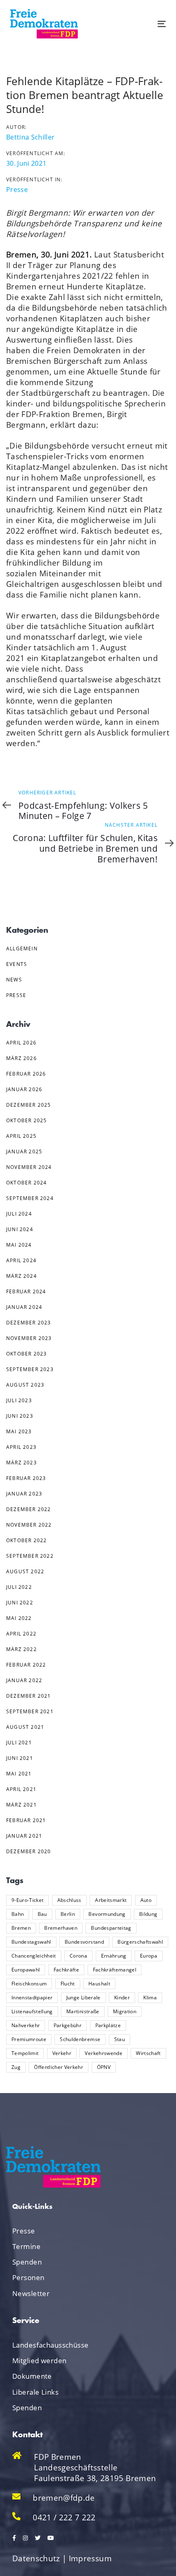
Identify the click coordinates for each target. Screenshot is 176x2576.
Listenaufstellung (32, 2011)
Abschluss (69, 1900)
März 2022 (21, 1649)
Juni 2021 (20, 1758)
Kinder (122, 1997)
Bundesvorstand (84, 1942)
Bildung (148, 1914)
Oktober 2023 (26, 1354)
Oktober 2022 (26, 1540)
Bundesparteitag (111, 1928)
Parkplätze (108, 2025)
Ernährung (114, 1956)
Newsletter (31, 2293)
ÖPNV (104, 2067)
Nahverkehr (26, 2025)
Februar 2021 (26, 1820)
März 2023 (21, 1463)
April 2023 (21, 1447)
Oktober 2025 (26, 1120)
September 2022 (30, 1556)
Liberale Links (35, 2392)
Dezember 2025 (29, 1105)
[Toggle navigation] (140, 24)
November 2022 (29, 1525)
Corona (78, 1956)
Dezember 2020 (29, 1851)
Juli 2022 (19, 1587)
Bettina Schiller (30, 137)
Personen (28, 2277)
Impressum (90, 2558)
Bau (42, 1914)
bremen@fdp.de (64, 2498)
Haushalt (99, 1984)
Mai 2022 (19, 1618)
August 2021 (25, 1727)
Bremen (21, 1928)
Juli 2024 (19, 1214)
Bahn (18, 1914)
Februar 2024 (26, 1291)
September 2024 (30, 1198)
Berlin (68, 1914)
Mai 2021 (19, 1774)
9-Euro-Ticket (27, 1900)
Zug (16, 2067)
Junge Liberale (83, 1997)
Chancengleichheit (34, 1956)
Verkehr (62, 2053)
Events (17, 964)
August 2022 (25, 1571)
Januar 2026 (24, 1089)
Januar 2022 (24, 1680)
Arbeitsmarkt (111, 1900)
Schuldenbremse (80, 2039)
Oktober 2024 (26, 1183)
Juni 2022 (20, 1603)
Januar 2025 (24, 1152)
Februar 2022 (26, 1665)
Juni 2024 (20, 1229)
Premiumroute (29, 2039)
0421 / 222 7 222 (64, 2517)
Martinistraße (83, 2011)
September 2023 (30, 1369)
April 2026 (21, 1043)
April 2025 (21, 1136)
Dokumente (32, 2376)
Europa (149, 1956)
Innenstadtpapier (32, 1997)
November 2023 (29, 1338)
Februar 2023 (26, 1478)
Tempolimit (25, 2053)
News (14, 980)
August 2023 (25, 1385)
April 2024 (21, 1260)
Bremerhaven (61, 1928)
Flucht (68, 1984)
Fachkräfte (66, 1970)
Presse (17, 189)
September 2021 (30, 1711)
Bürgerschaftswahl (140, 1942)
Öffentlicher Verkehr (59, 2067)
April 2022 (21, 1634)
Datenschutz (36, 2558)
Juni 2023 (20, 1416)
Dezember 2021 (29, 1696)
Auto (146, 1900)
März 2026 (21, 1058)
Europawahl (26, 1970)
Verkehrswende (103, 2053)
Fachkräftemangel (115, 1970)
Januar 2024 (24, 1307)
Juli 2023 (19, 1400)
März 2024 (21, 1276)
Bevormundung (107, 1914)
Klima (150, 1997)
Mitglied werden (39, 2361)
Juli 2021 (19, 1743)
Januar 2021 (24, 1836)
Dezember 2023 (29, 1323)
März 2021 (21, 1805)
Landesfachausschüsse (51, 2345)
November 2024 (29, 1167)
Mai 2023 (19, 1431)
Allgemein (22, 949)
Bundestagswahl (31, 1942)
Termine (26, 2246)
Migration (125, 2011)
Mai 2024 (19, 1245)
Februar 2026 (26, 1074)
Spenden (27, 2262)
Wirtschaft (148, 2053)
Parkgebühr (68, 2025)
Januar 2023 (24, 1494)
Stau (120, 2039)
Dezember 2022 (29, 1509)
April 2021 (21, 1789)
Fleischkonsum (29, 1984)
